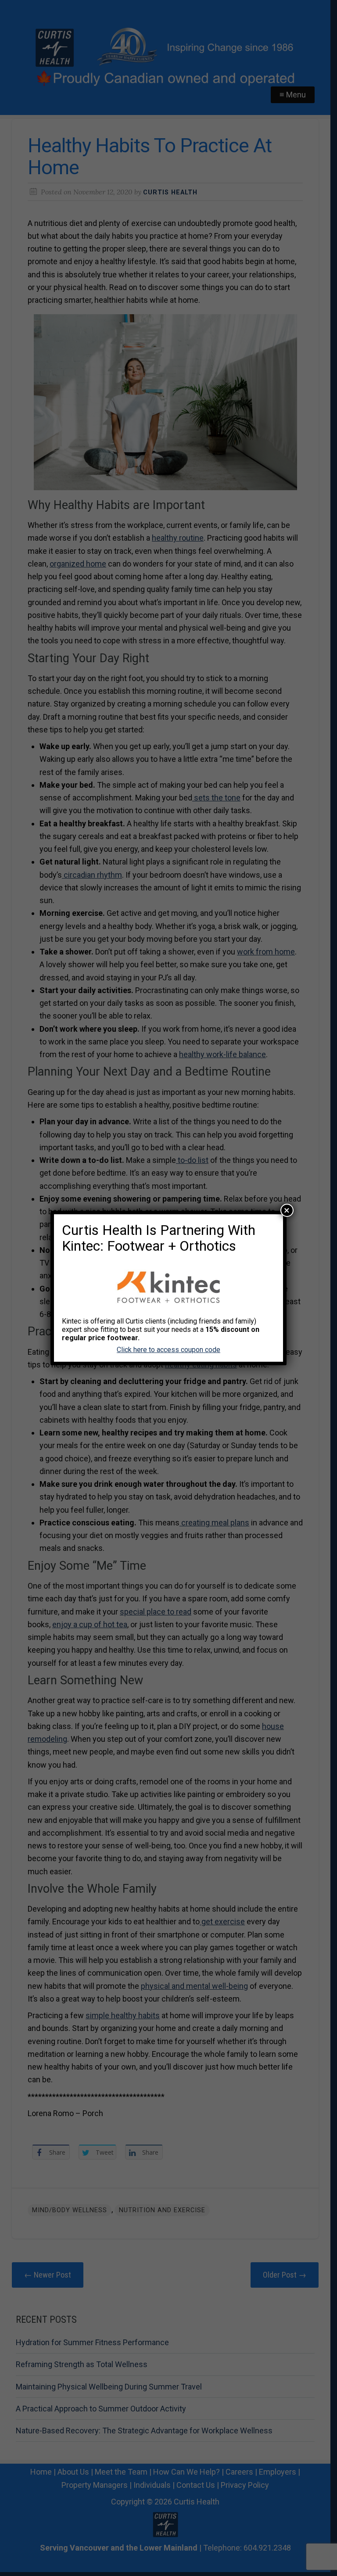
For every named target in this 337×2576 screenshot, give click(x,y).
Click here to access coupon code (168, 1350)
